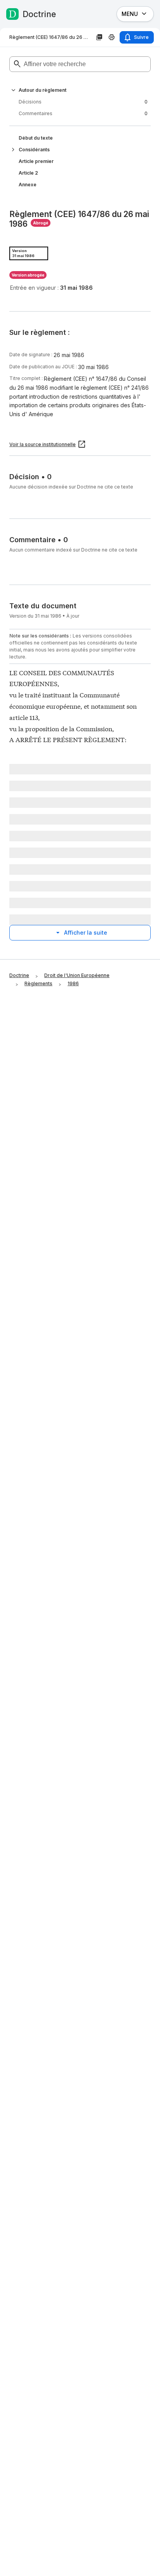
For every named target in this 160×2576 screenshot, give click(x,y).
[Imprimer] (112, 37)
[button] (13, 90)
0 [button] (83, 102)
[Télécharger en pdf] (99, 37)
